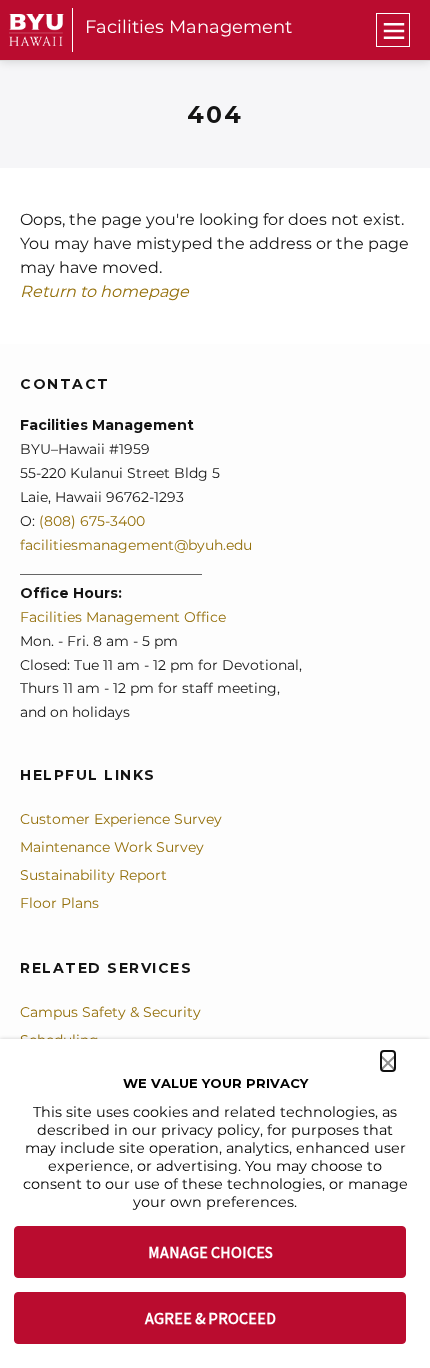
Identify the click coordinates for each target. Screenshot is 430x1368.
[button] (388, 1061)
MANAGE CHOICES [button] (210, 1252)
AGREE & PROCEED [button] (210, 1318)
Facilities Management (188, 27)
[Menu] (393, 30)
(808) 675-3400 (90, 521)
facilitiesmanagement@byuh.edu (136, 545)
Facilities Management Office (123, 617)
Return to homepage (104, 291)
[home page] (36, 29)
